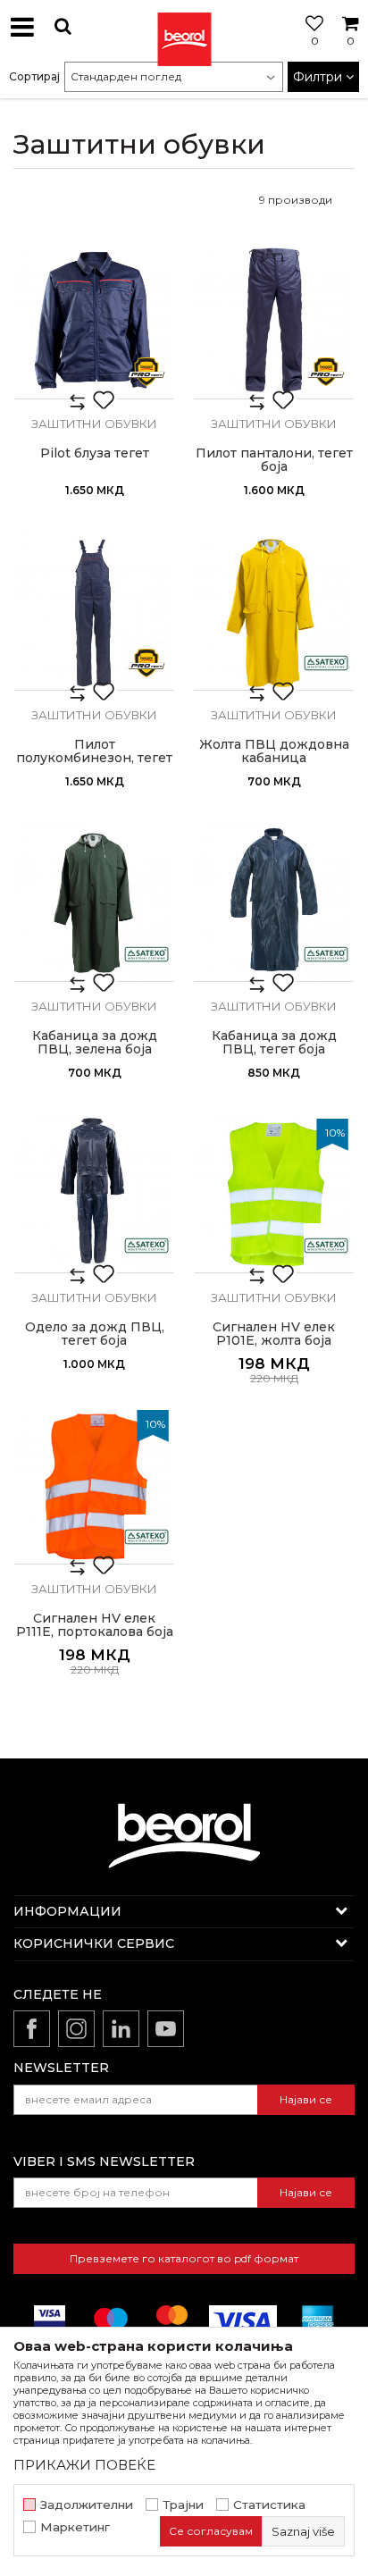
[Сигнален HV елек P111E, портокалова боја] (94, 1485)
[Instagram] (76, 2029)
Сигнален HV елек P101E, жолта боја (274, 1334)
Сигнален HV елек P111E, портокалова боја (95, 1625)
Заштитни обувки (94, 424)
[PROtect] (146, 372)
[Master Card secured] (172, 2321)
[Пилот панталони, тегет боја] (274, 319)
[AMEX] (316, 2321)
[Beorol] (184, 27)
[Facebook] (32, 2029)
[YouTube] (166, 2029)
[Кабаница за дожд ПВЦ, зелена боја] (94, 902)
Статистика (269, 2505)
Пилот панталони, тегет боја (274, 460)
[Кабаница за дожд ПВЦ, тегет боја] (274, 902)
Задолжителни (87, 2505)
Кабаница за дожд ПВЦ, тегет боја (274, 1043)
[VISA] (243, 2321)
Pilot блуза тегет (95, 453)
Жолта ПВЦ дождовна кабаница (274, 751)
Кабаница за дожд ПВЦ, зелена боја (95, 1043)
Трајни (183, 2505)
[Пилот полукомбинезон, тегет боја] (94, 611)
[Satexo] (326, 663)
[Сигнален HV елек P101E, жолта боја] (274, 1193)
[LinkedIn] (121, 2029)
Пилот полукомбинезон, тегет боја (94, 758)
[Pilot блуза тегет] (94, 319)
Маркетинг (75, 2527)
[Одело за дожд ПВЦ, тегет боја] (94, 1193)
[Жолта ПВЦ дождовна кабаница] (274, 611)
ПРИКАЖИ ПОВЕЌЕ (84, 2465)
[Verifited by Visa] (50, 2321)
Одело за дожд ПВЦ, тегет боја (95, 1334)
